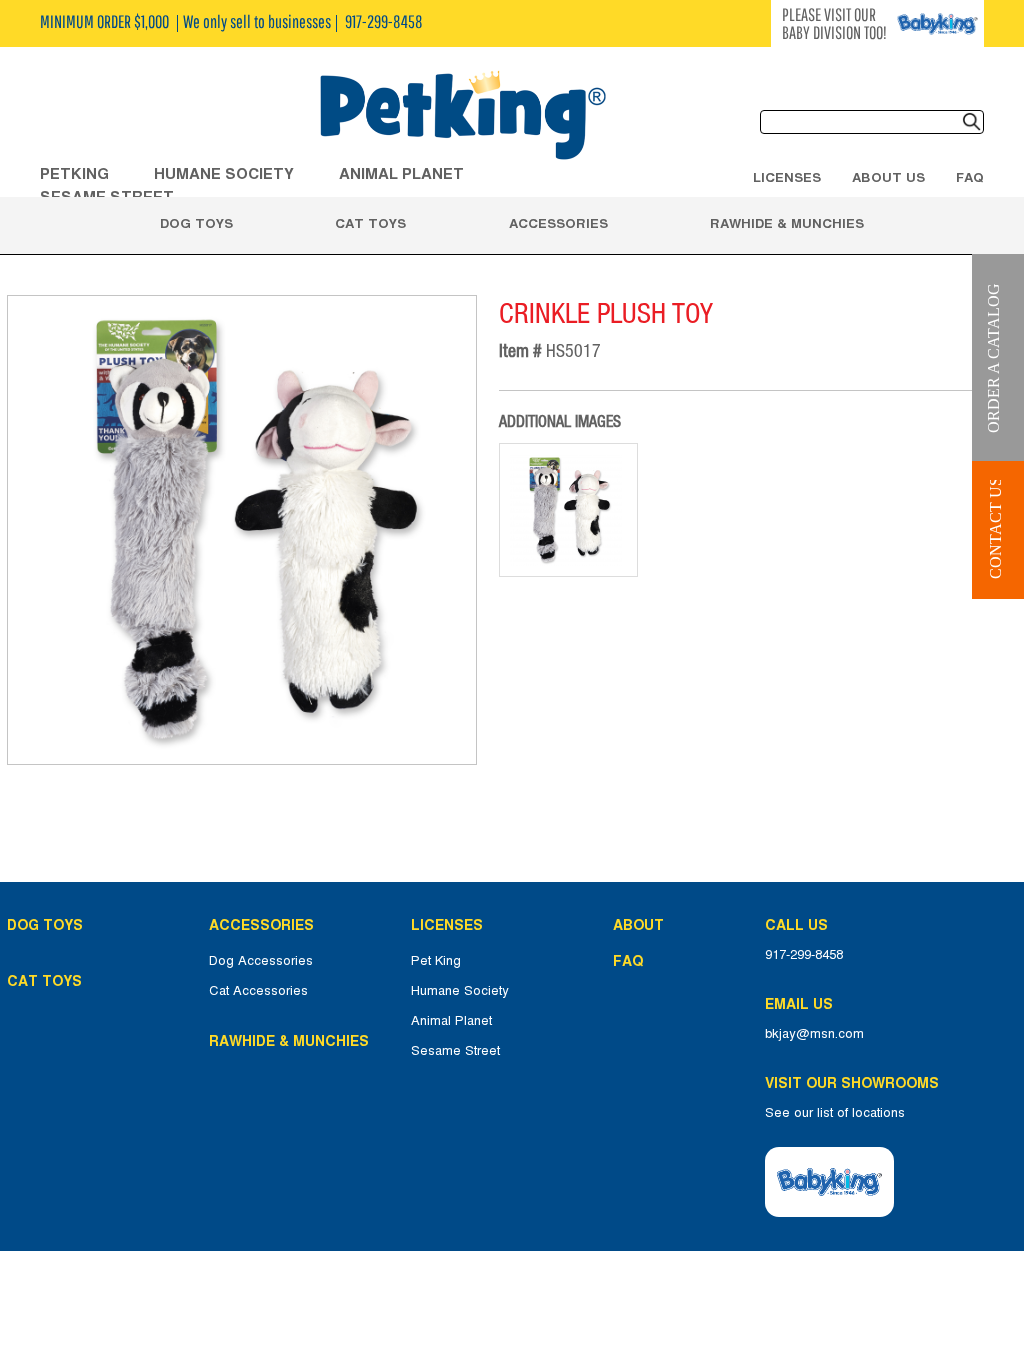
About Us (888, 177)
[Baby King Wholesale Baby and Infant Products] (462, 117)
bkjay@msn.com (814, 1034)
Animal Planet (451, 1021)
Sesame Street (455, 1051)
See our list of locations (835, 1113)
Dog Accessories (261, 961)
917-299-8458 (804, 955)
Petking (74, 173)
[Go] (972, 122)
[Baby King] (829, 1182)
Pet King (436, 961)
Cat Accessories (258, 991)
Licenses (787, 177)
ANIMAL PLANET (401, 173)
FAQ (970, 177)
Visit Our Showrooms (856, 1083)
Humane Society (460, 991)
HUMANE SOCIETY (224, 173)
